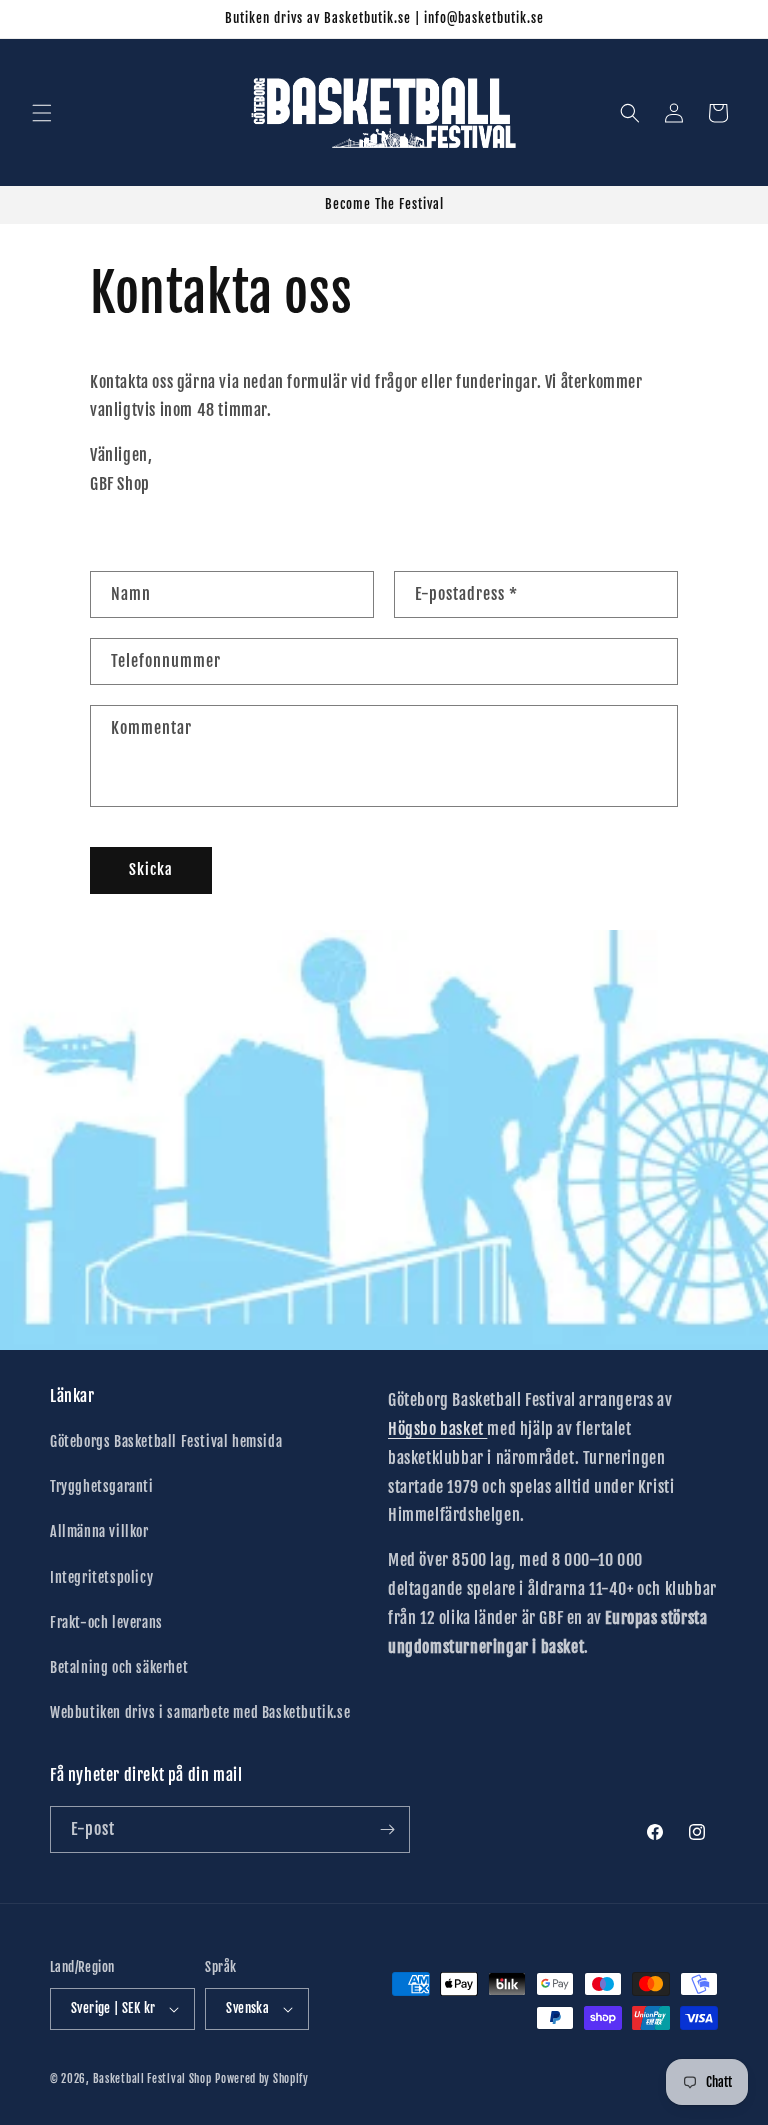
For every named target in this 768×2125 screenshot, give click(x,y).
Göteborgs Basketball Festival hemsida (166, 1441)
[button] (42, 113)
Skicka (151, 869)
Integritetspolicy (101, 1577)
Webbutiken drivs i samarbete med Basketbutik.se (200, 1712)
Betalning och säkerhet (119, 1667)
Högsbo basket (437, 1429)
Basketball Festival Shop (152, 2079)
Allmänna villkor (99, 1531)
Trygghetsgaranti (102, 1486)
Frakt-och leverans (106, 1622)
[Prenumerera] (387, 1829)
